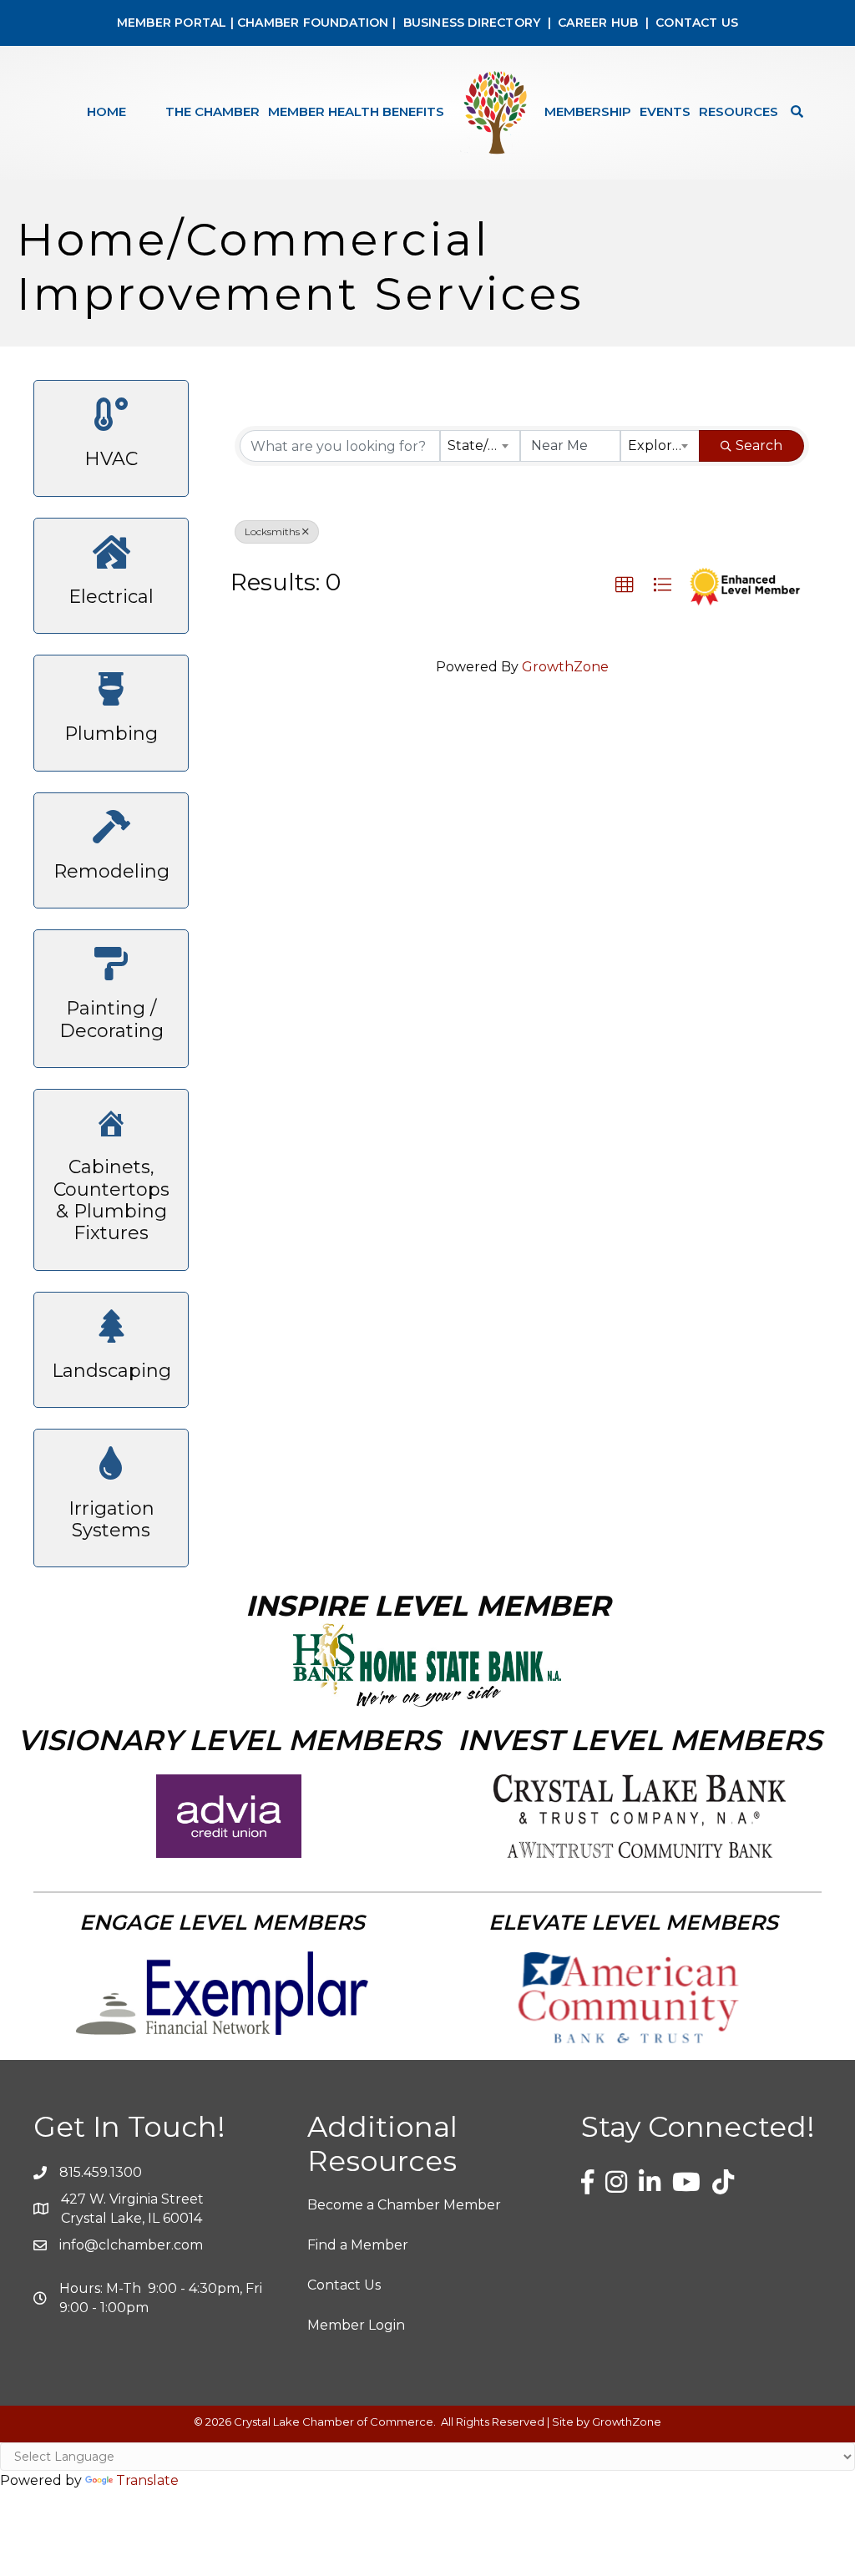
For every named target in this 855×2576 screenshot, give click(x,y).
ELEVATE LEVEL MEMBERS (633, 1922)
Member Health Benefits (356, 111)
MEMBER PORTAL (172, 23)
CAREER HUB (598, 23)
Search (759, 445)
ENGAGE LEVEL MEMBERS (222, 1922)
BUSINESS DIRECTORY (470, 23)
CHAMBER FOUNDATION (313, 23)
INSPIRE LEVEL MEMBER (428, 1606)
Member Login (356, 2325)
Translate (147, 2480)
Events (665, 111)
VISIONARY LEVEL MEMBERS (229, 1740)
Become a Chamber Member (404, 2205)
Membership (588, 111)
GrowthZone (565, 667)
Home (106, 111)
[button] (625, 585)
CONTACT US (697, 23)
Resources (739, 111)
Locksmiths (272, 531)
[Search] (793, 111)
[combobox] (480, 446)
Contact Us (344, 2285)
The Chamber (212, 111)
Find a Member (358, 2245)
